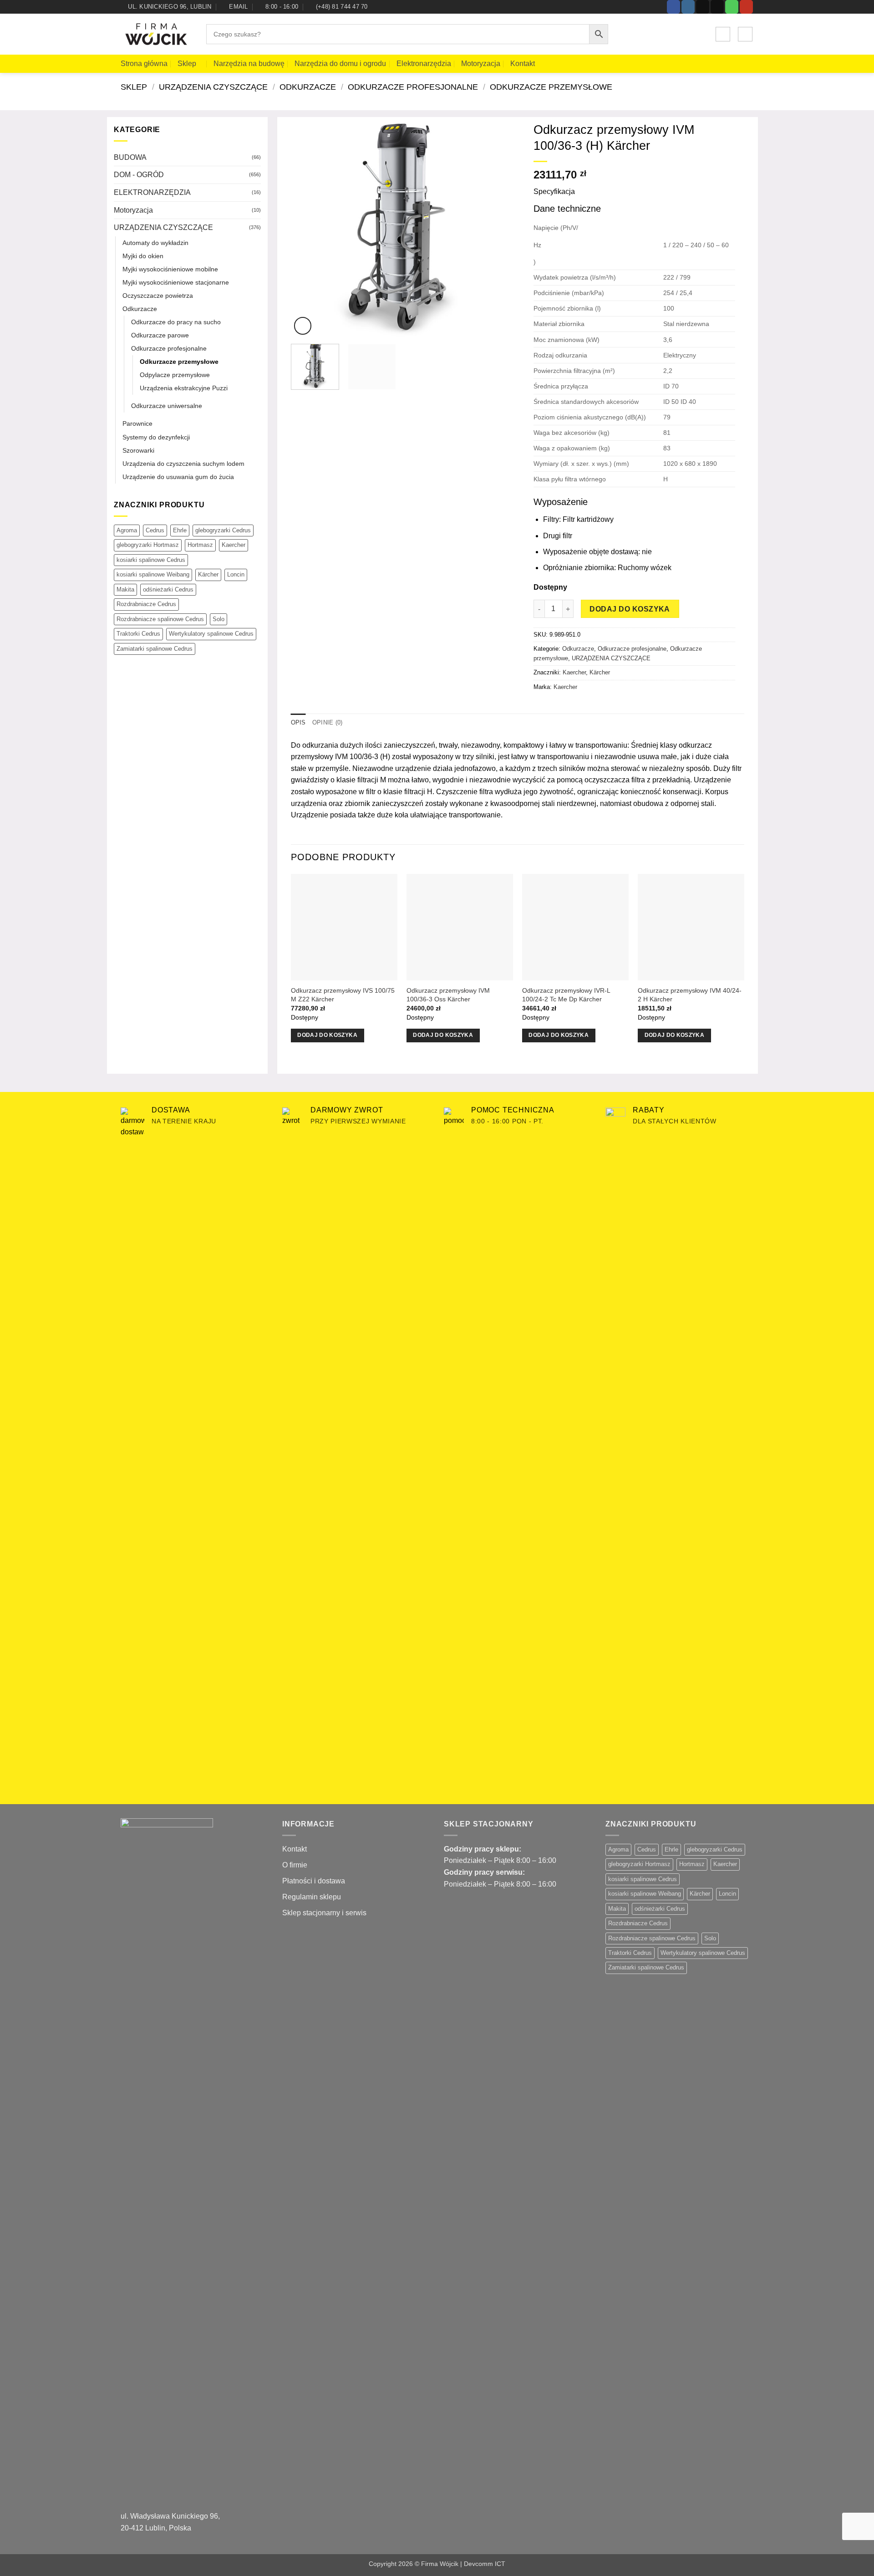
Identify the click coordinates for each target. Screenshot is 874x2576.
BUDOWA (130, 157)
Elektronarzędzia (424, 64)
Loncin (236, 574)
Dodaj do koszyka (630, 609)
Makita (125, 589)
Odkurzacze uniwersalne (167, 406)
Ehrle (180, 530)
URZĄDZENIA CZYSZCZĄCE (213, 87)
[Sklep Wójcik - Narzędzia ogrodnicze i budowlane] (157, 35)
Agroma (127, 530)
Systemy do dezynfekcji (156, 437)
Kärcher (208, 574)
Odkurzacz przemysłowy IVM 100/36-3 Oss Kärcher (448, 995)
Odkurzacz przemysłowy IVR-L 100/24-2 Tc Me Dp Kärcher (566, 995)
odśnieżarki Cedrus (168, 589)
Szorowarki (138, 450)
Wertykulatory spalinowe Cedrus (211, 634)
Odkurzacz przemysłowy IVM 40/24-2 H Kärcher (690, 995)
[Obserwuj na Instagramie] (688, 7)
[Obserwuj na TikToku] (703, 7)
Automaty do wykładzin (155, 243)
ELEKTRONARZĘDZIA (152, 192)
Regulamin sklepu (312, 1897)
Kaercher (234, 545)
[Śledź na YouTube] (746, 7)
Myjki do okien (143, 256)
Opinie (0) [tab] (328, 722)
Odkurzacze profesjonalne (413, 87)
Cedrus (155, 530)
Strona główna (144, 64)
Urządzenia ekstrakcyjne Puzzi (184, 388)
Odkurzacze (308, 87)
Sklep (187, 64)
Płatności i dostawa (314, 1881)
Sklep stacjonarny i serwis (324, 1913)
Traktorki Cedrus (138, 634)
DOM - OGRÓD (139, 175)
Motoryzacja (481, 64)
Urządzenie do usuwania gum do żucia (178, 477)
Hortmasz (200, 545)
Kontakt (523, 64)
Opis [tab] (298, 722)
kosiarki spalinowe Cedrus (151, 560)
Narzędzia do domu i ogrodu (340, 64)
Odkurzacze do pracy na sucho (176, 322)
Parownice (137, 423)
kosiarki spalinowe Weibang (153, 574)
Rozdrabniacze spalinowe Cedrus (160, 619)
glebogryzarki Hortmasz (148, 545)
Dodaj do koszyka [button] (327, 1035)
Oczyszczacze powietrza (158, 296)
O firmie (295, 1865)
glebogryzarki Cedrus (223, 530)
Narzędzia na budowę (249, 64)
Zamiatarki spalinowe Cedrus (155, 649)
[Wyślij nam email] (717, 7)
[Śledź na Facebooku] (673, 7)
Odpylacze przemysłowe (175, 375)
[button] (723, 34)
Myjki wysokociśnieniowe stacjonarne (176, 282)
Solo (218, 619)
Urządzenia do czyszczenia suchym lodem (183, 464)
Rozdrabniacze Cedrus (146, 604)
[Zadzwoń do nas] (732, 7)
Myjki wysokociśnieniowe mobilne (170, 269)
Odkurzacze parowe (160, 335)
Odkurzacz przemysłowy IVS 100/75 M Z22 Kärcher (343, 995)
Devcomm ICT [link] (485, 2564)
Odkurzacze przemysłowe (551, 87)
